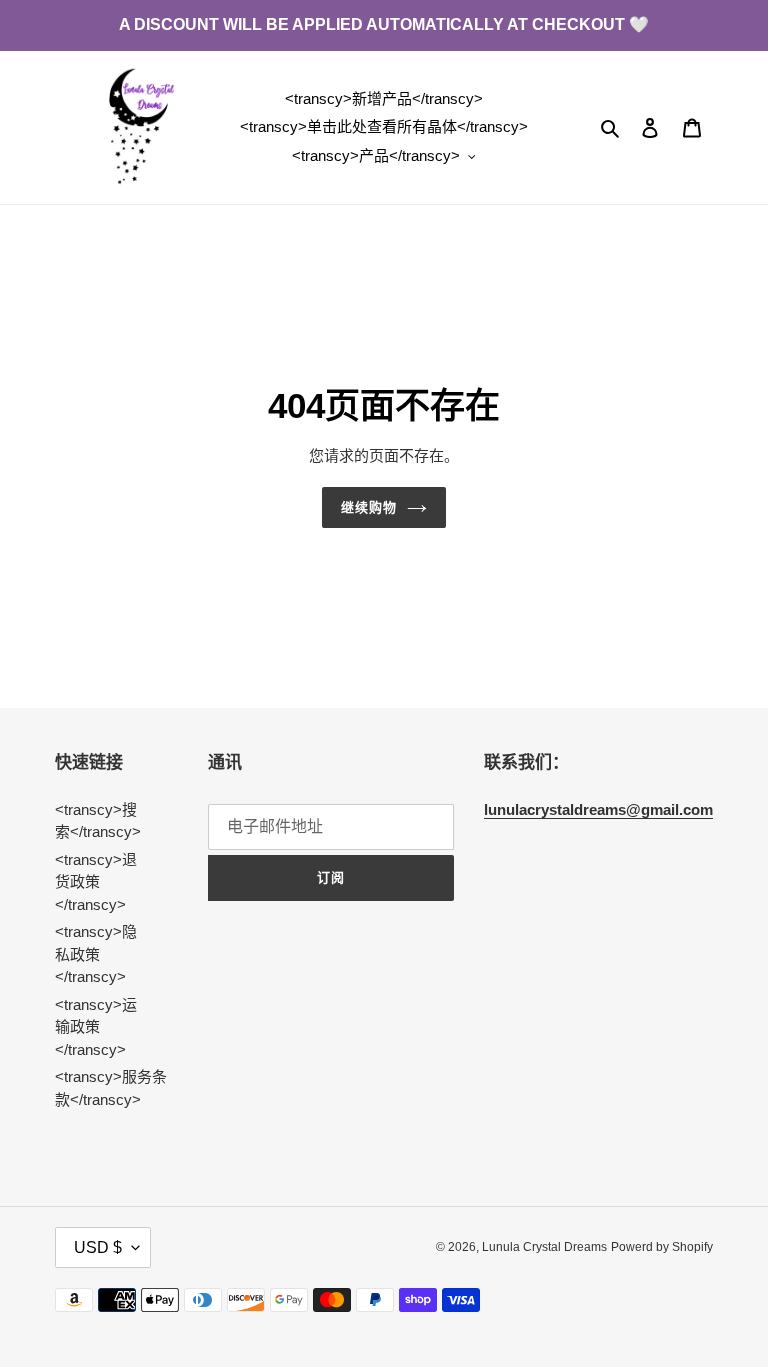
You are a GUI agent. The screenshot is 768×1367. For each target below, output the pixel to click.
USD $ (98, 1247)
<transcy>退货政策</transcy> (96, 882)
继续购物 (369, 507)
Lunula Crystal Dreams (544, 1247)
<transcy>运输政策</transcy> (96, 1027)
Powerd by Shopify (662, 1247)
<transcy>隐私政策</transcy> (96, 954)
